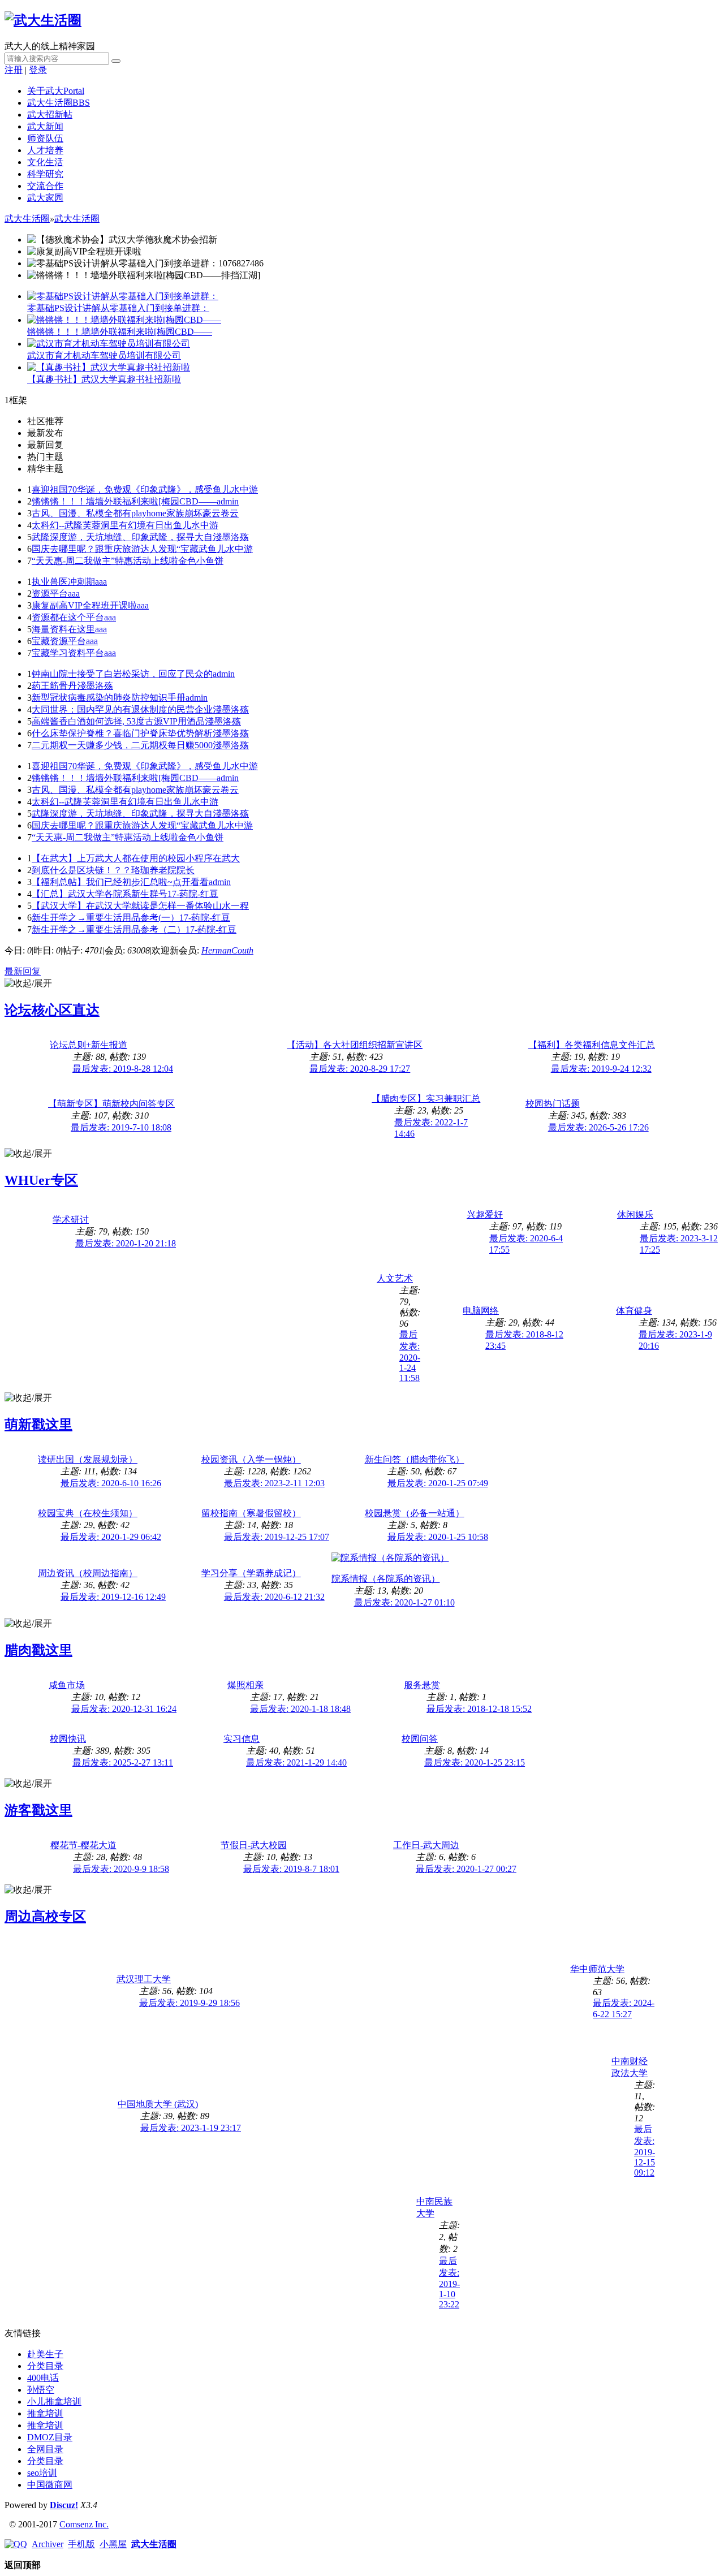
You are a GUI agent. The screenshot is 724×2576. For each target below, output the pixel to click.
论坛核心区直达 (52, 1010)
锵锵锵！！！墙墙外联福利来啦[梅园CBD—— (120, 332)
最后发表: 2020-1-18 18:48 (300, 1709)
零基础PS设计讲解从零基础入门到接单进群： (118, 308)
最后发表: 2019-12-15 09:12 (645, 2151)
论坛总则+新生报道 (89, 1045)
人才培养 (45, 150)
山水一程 (231, 906)
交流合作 (45, 186)
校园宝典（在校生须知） (88, 1513)
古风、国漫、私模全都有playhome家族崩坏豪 (122, 513)
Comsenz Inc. (84, 2524)
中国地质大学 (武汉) (158, 2104)
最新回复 (23, 971)
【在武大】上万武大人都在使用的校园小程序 (122, 858)
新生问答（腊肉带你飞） (415, 1459)
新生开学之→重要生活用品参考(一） (105, 918)
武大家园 (45, 198)
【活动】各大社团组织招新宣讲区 (355, 1045)
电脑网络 (481, 1311)
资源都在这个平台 (68, 617)
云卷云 (225, 513)
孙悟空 (41, 2390)
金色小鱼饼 (201, 561)
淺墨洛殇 (231, 537)
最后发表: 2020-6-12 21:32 (274, 1597)
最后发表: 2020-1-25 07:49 (438, 1483)
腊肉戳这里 (38, 1650)
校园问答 (420, 1739)
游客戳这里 (38, 1810)
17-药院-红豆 (193, 894)
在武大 (226, 858)
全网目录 (45, 2449)
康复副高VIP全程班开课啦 (84, 605)
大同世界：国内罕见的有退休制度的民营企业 (122, 709)
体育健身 (634, 1311)
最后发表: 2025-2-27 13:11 (123, 1762)
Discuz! (64, 2505)
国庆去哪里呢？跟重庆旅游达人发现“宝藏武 (120, 549)
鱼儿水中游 (235, 489)
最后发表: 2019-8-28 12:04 (123, 1069)
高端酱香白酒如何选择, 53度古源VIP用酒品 (118, 721)
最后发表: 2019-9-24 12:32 (601, 1069)
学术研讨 (71, 1220)
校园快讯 (68, 1739)
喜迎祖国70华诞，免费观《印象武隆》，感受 (122, 489)
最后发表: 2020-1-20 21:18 (126, 1243)
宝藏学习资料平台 (68, 653)
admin (228, 501)
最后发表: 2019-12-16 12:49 (113, 1597)
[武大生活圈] (43, 20)
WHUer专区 (41, 1180)
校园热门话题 (553, 1104)
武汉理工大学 (144, 1979)
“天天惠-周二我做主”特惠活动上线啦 (105, 561)
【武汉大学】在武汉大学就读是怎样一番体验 (122, 906)
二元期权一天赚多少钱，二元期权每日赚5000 (122, 745)
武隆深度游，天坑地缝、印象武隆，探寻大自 (122, 537)
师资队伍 (45, 138)
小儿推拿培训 (54, 2402)
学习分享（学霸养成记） (251, 1573)
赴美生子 (45, 2354)
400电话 (43, 2378)
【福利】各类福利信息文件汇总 (592, 1045)
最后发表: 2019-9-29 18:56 (189, 2003)
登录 (38, 70)
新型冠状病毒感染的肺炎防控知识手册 (109, 698)
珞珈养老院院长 (163, 870)
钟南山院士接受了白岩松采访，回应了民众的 (122, 674)
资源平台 (50, 594)
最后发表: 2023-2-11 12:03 (274, 1483)
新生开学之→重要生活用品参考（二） (109, 929)
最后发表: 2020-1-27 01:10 (404, 1602)
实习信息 (242, 1739)
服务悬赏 (422, 1685)
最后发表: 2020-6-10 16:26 (111, 1483)
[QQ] (16, 2544)
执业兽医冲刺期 (63, 582)
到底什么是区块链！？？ (81, 870)
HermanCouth (227, 950)
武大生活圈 (59, 103)
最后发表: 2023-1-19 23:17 (191, 2128)
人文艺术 (395, 1278)
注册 (14, 70)
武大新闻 (45, 126)
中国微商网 (50, 2485)
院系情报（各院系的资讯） (386, 1579)
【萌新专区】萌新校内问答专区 (111, 1104)
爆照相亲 (245, 1685)
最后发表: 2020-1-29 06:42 (111, 1537)
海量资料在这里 (63, 629)
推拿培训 (45, 2413)
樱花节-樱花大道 (83, 1845)
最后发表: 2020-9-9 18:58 (121, 1869)
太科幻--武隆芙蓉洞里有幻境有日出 (102, 525)
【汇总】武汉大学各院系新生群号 (100, 894)
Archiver (48, 2544)
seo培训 (42, 2473)
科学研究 (45, 174)
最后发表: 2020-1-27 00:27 (466, 1869)
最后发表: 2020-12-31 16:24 (124, 1709)
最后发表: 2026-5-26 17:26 (598, 1127)
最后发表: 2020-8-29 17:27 (360, 1069)
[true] (116, 61)
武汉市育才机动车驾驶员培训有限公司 (104, 355)
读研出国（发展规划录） (88, 1459)
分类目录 (45, 2366)
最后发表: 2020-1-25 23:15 (475, 1762)
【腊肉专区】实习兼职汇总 (426, 1099)
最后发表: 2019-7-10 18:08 (121, 1127)
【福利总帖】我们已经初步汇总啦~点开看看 (120, 882)
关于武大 (56, 91)
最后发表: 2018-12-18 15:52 (479, 1709)
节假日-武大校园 (254, 1845)
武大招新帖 (50, 115)
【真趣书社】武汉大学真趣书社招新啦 (104, 379)
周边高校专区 (45, 1917)
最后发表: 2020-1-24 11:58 (410, 1356)
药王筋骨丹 (54, 686)
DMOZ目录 (50, 2437)
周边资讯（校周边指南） (88, 1573)
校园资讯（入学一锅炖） (251, 1459)
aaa (101, 582)
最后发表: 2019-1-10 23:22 (449, 2282)
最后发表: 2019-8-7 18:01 (291, 1869)
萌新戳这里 (38, 1425)
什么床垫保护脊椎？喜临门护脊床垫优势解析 (122, 733)
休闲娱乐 (635, 1214)
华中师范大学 (597, 1969)
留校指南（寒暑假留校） (251, 1513)
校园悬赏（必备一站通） (415, 1513)
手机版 (81, 2544)
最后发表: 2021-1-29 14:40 (296, 1762)
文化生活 (45, 162)
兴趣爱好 (485, 1214)
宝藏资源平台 (59, 641)
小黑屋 (113, 2544)
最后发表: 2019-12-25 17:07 (277, 1537)
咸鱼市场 (67, 1685)
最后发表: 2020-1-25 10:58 (438, 1537)
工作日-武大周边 (426, 1845)
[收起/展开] (28, 984)
